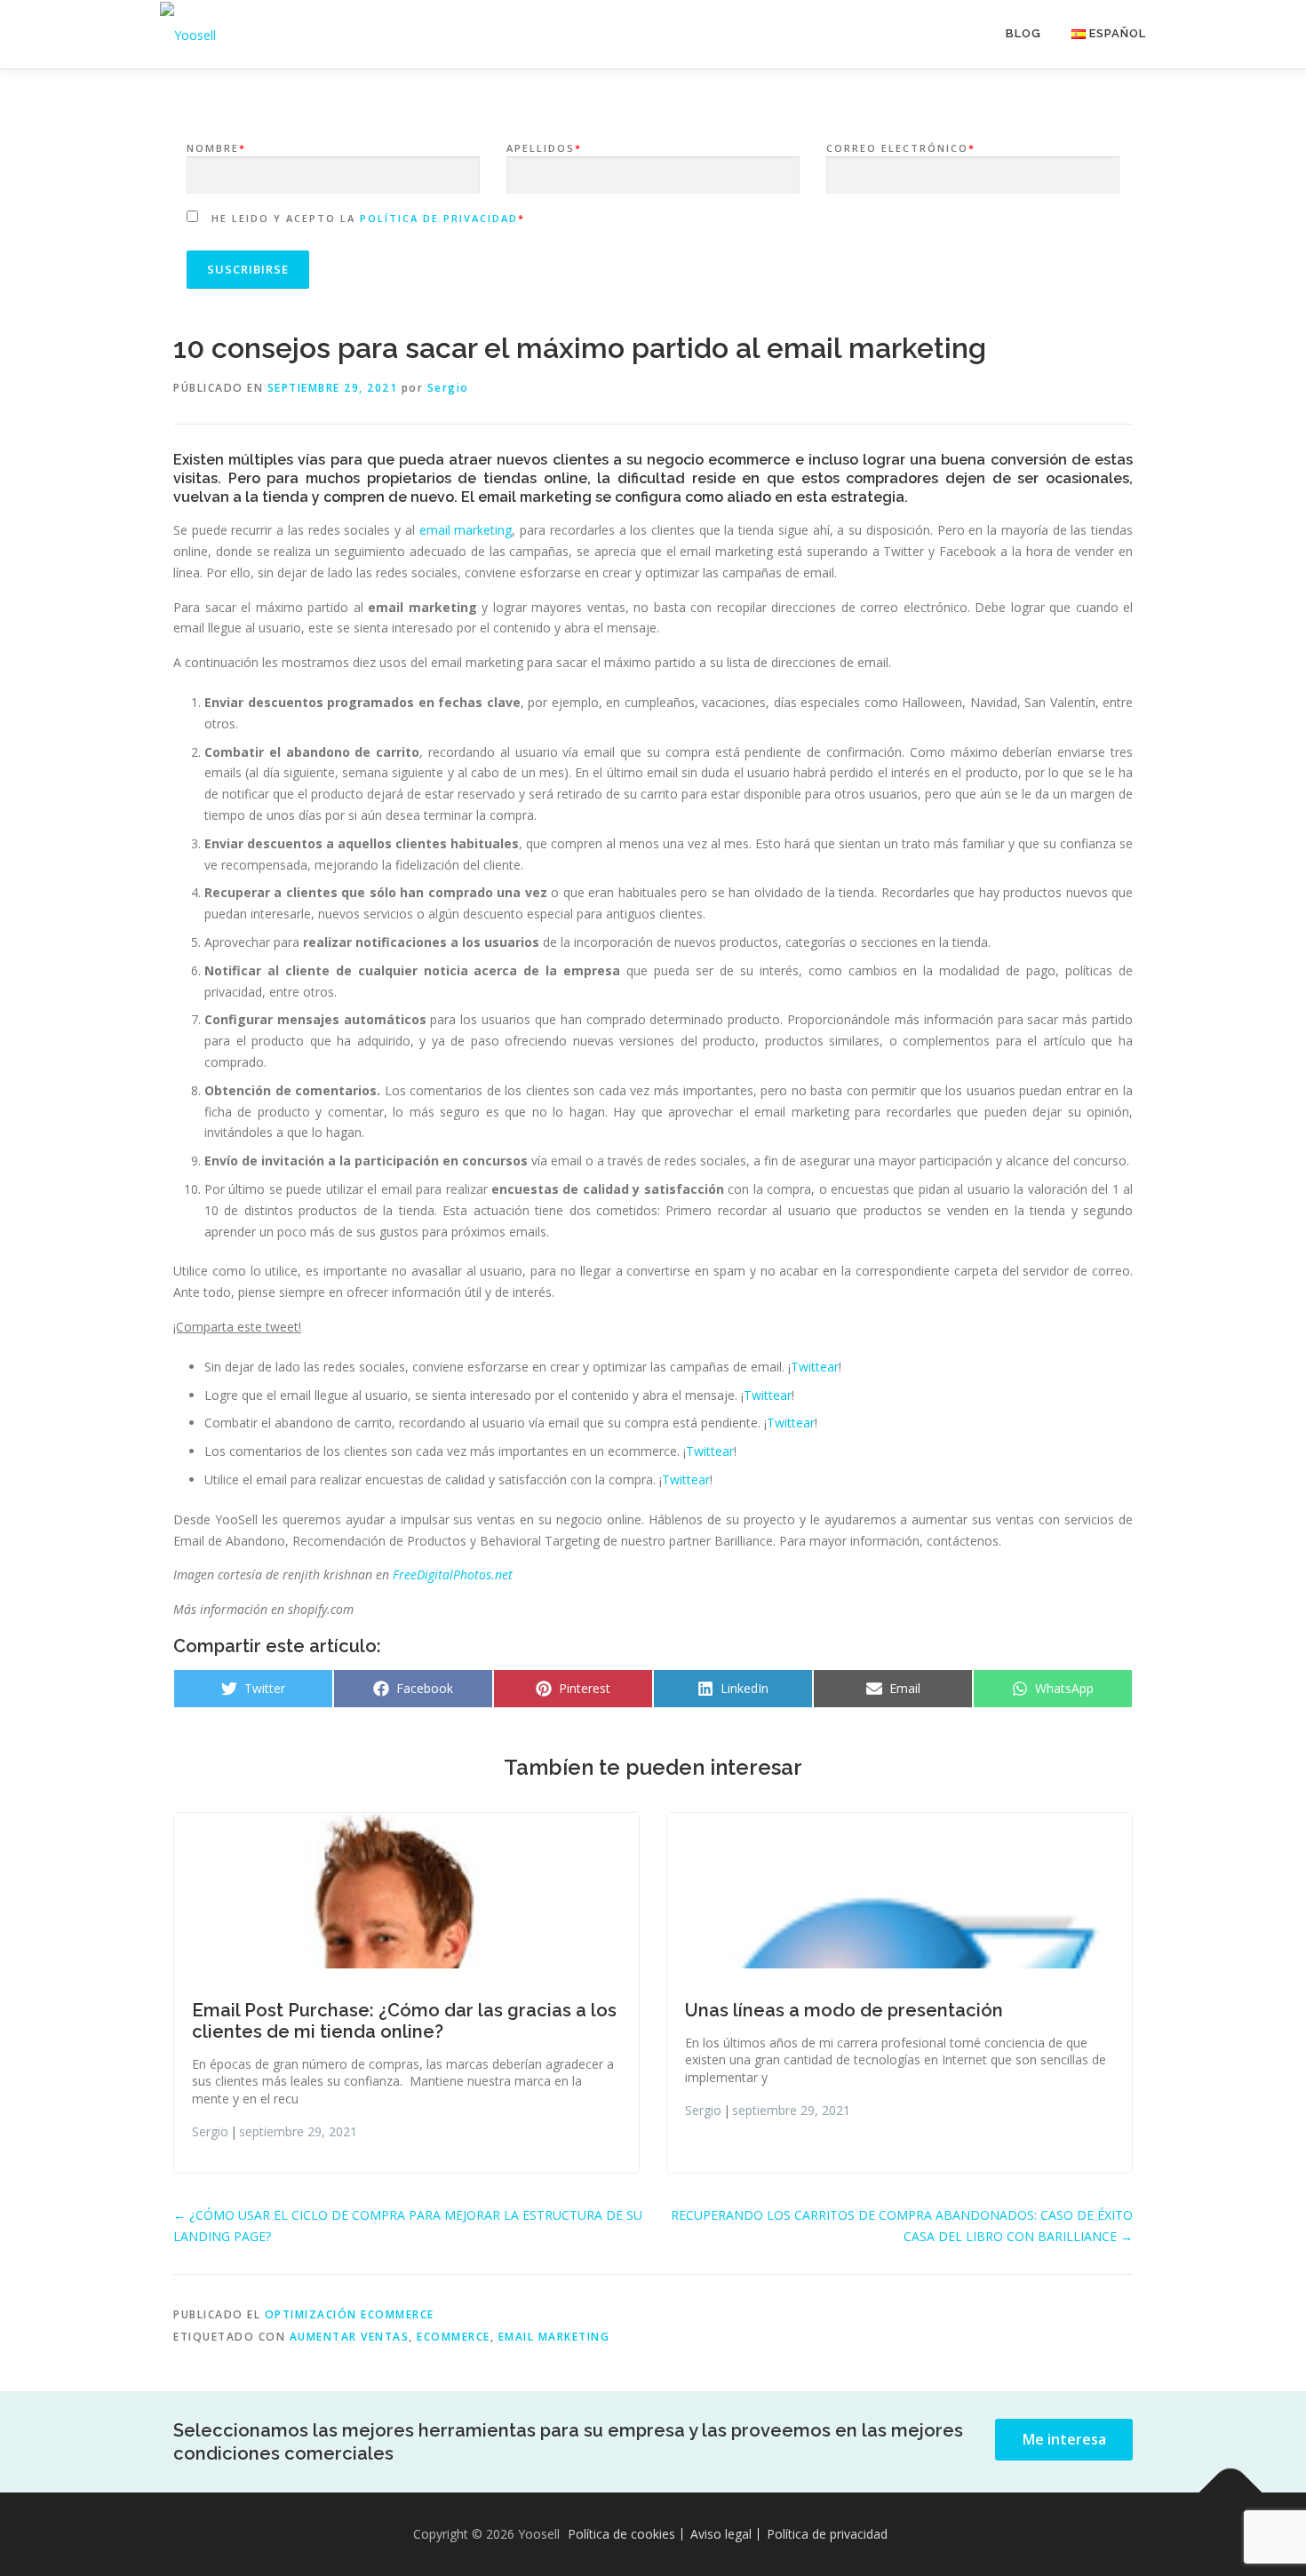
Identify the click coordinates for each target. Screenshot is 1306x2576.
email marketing (466, 530)
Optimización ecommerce (350, 2314)
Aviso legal (721, 2534)
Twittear (815, 1367)
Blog (1023, 33)
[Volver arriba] (1231, 2492)
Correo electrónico (901, 148)
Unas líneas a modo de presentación (844, 2010)
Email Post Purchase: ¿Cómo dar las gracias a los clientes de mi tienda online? (404, 2021)
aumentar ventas (350, 2337)
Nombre (216, 148)
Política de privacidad (439, 218)
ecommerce (454, 2337)
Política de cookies (621, 2534)
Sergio (448, 388)
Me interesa (1064, 2439)
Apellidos (544, 148)
